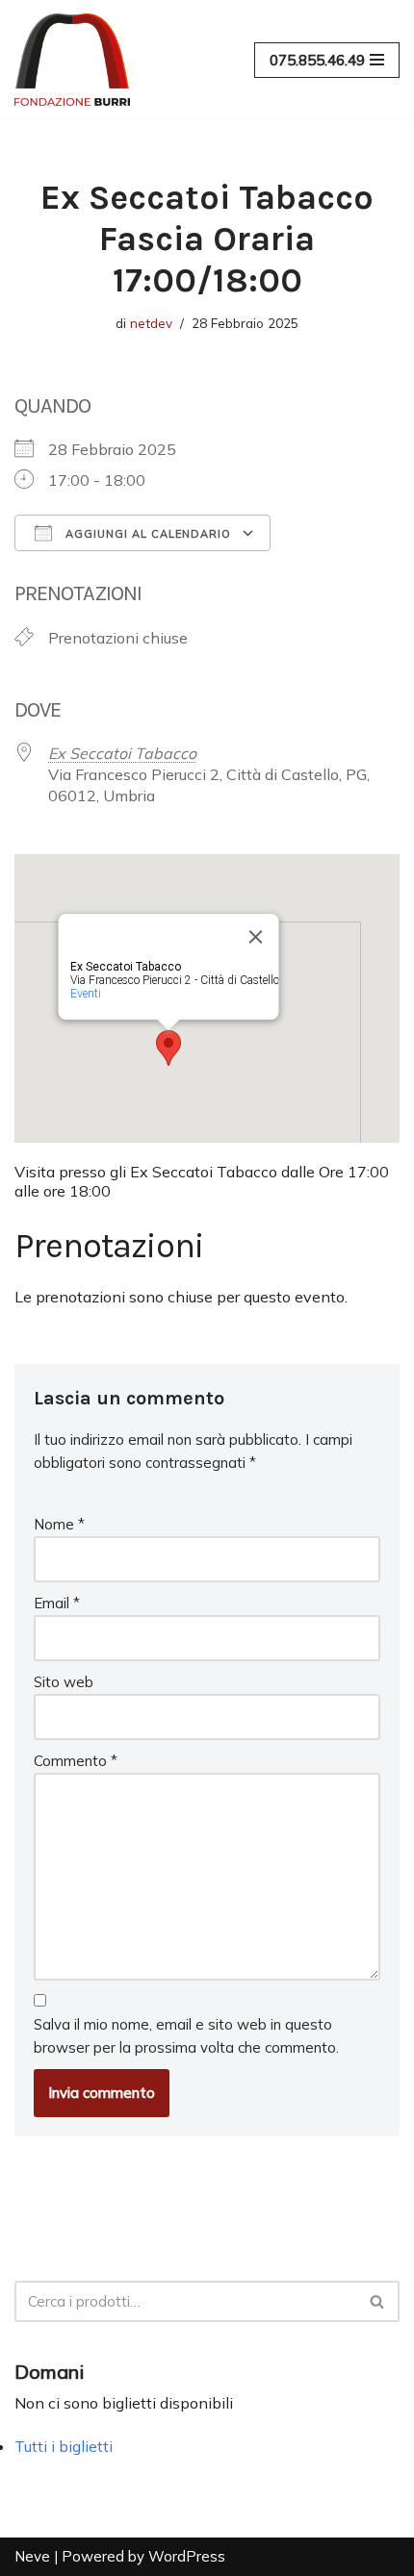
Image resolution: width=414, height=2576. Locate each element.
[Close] (256, 937)
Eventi (86, 994)
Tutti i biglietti (64, 2446)
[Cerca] (378, 2301)
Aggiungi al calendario (146, 534)
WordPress (187, 2556)
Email (57, 1603)
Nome (59, 1524)
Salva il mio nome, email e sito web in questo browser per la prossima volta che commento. (186, 2036)
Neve (32, 2556)
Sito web (64, 1682)
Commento (76, 1761)
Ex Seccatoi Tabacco (122, 753)
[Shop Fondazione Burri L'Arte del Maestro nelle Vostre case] (72, 60)
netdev (151, 323)
